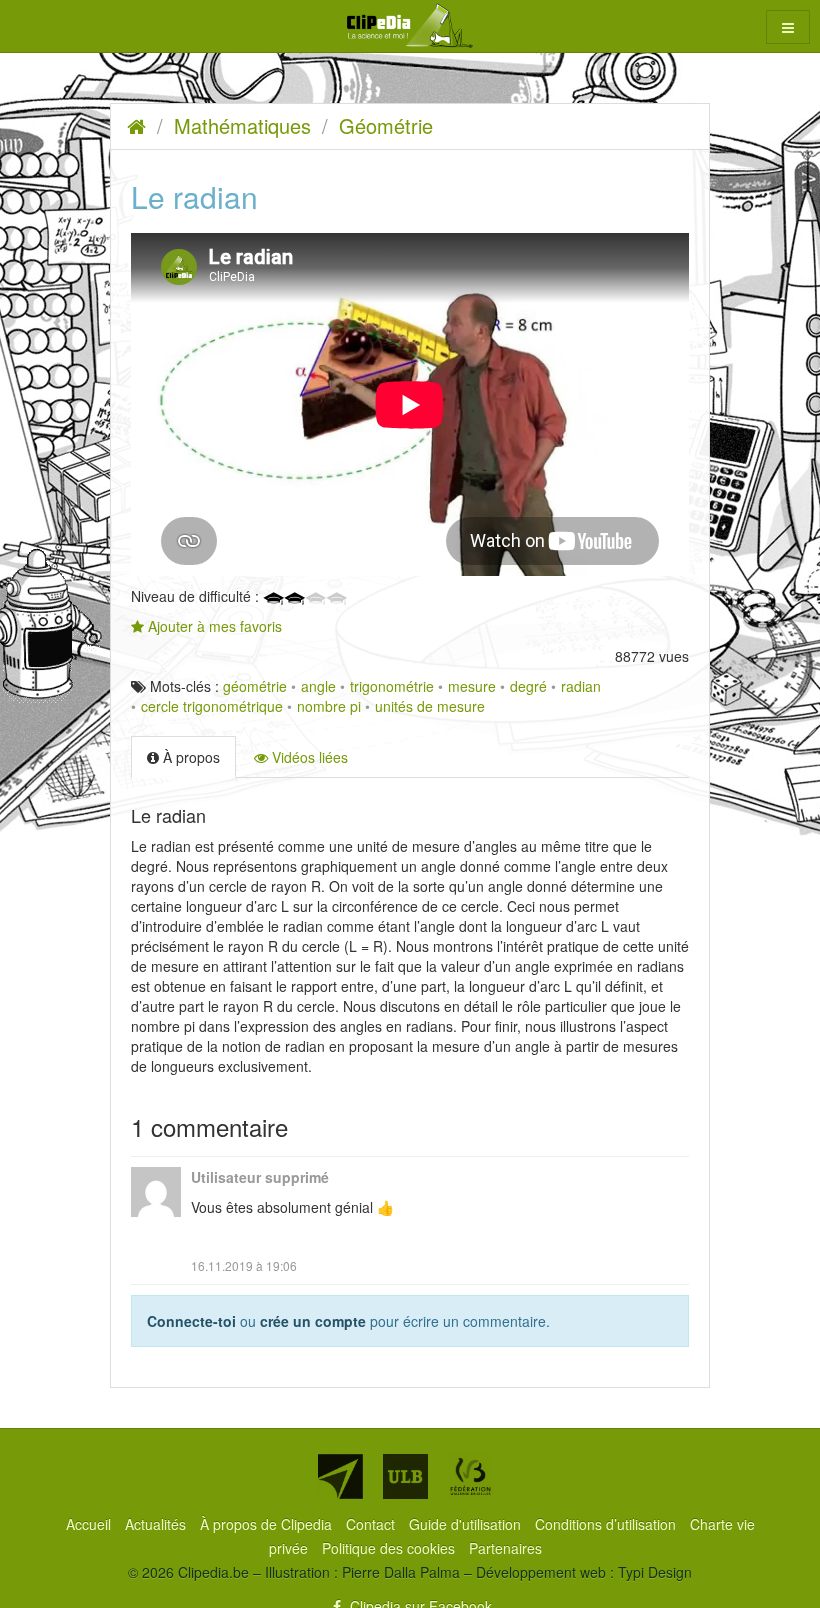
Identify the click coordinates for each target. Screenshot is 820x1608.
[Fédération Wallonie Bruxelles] (470, 1476)
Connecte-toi (191, 1321)
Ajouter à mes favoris (213, 626)
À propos (189, 757)
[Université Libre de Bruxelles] (405, 1476)
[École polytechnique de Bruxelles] (340, 1476)
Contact (372, 1524)
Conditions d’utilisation (607, 1524)
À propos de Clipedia (268, 1524)
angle (318, 686)
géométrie (255, 686)
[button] (788, 27)
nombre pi (329, 706)
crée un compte (313, 1321)
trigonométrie (392, 686)
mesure (472, 686)
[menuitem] (90, 1524)
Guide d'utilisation (467, 1524)
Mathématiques (242, 125)
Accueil (90, 1524)
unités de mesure (430, 706)
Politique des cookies (390, 1548)
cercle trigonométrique (212, 706)
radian (581, 686)
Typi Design (655, 1572)
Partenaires (505, 1548)
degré (528, 686)
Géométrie (386, 125)
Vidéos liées (308, 757)
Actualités (157, 1524)
